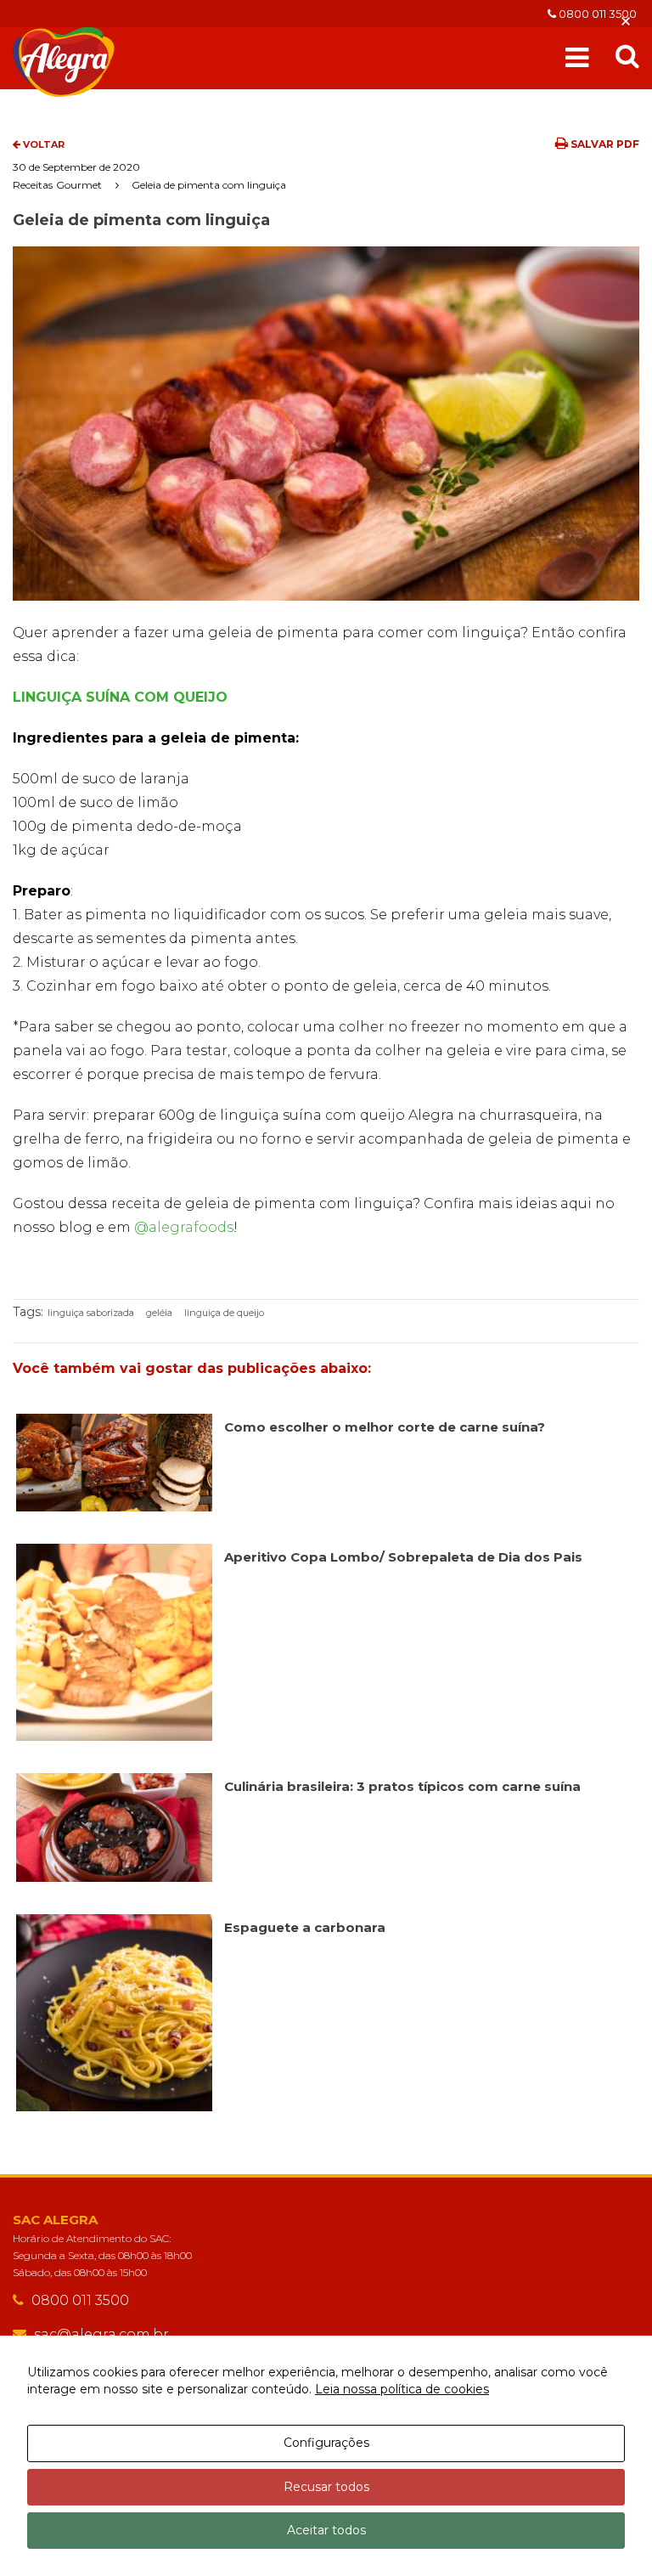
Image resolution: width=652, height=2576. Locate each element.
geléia (159, 1313)
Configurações (326, 2443)
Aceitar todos (326, 2530)
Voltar (42, 144)
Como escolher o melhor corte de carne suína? (385, 1427)
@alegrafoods (184, 1227)
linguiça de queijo (224, 1313)
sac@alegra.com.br (101, 2334)
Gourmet (79, 185)
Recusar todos (326, 2487)
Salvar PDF (604, 144)
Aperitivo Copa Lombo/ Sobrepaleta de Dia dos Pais (403, 1557)
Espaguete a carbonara (305, 1927)
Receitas (33, 185)
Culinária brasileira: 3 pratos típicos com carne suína (402, 1786)
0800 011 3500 (596, 14)
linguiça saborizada (91, 1313)
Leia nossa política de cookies (402, 2389)
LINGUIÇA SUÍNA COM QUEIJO (120, 697)
